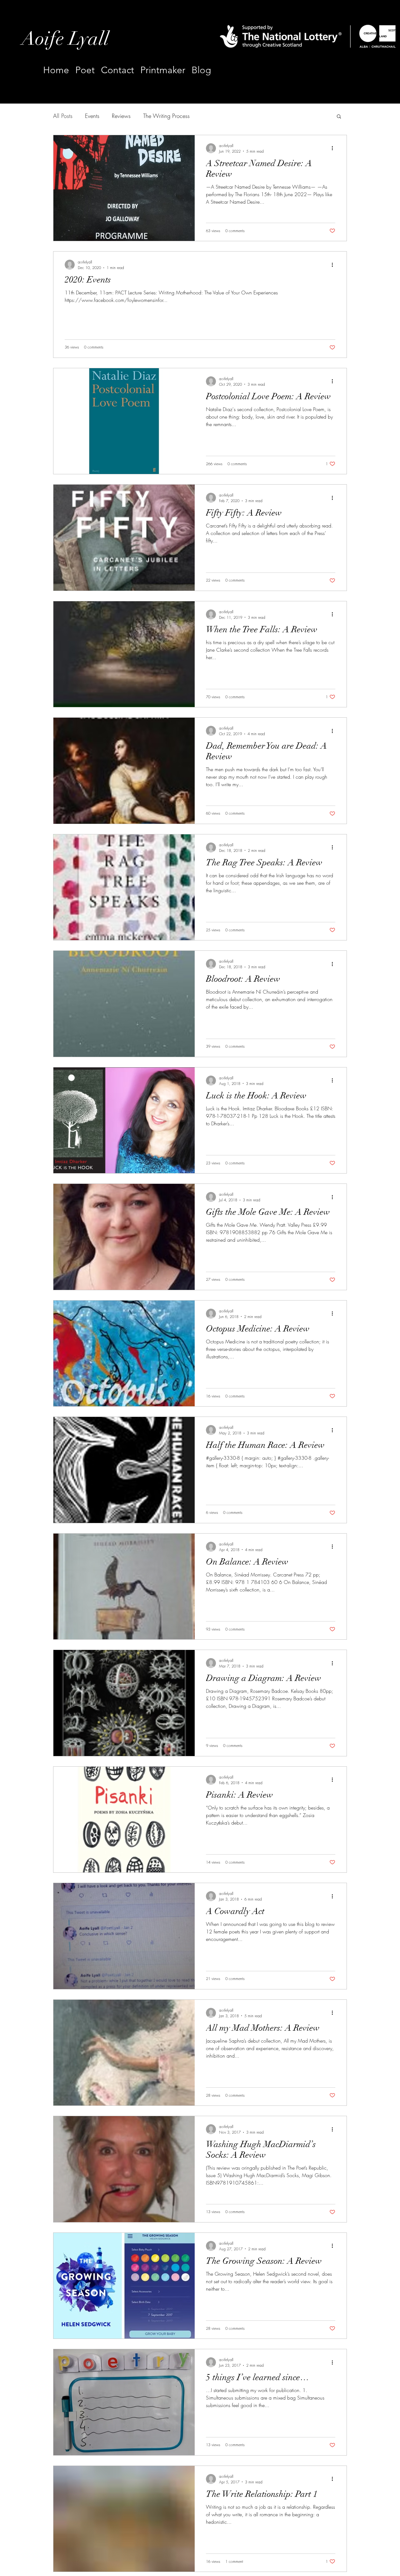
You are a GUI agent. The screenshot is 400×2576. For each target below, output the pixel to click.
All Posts (63, 116)
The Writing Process (166, 116)
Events (92, 116)
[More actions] (334, 148)
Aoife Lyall (65, 39)
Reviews (121, 116)
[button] (339, 117)
